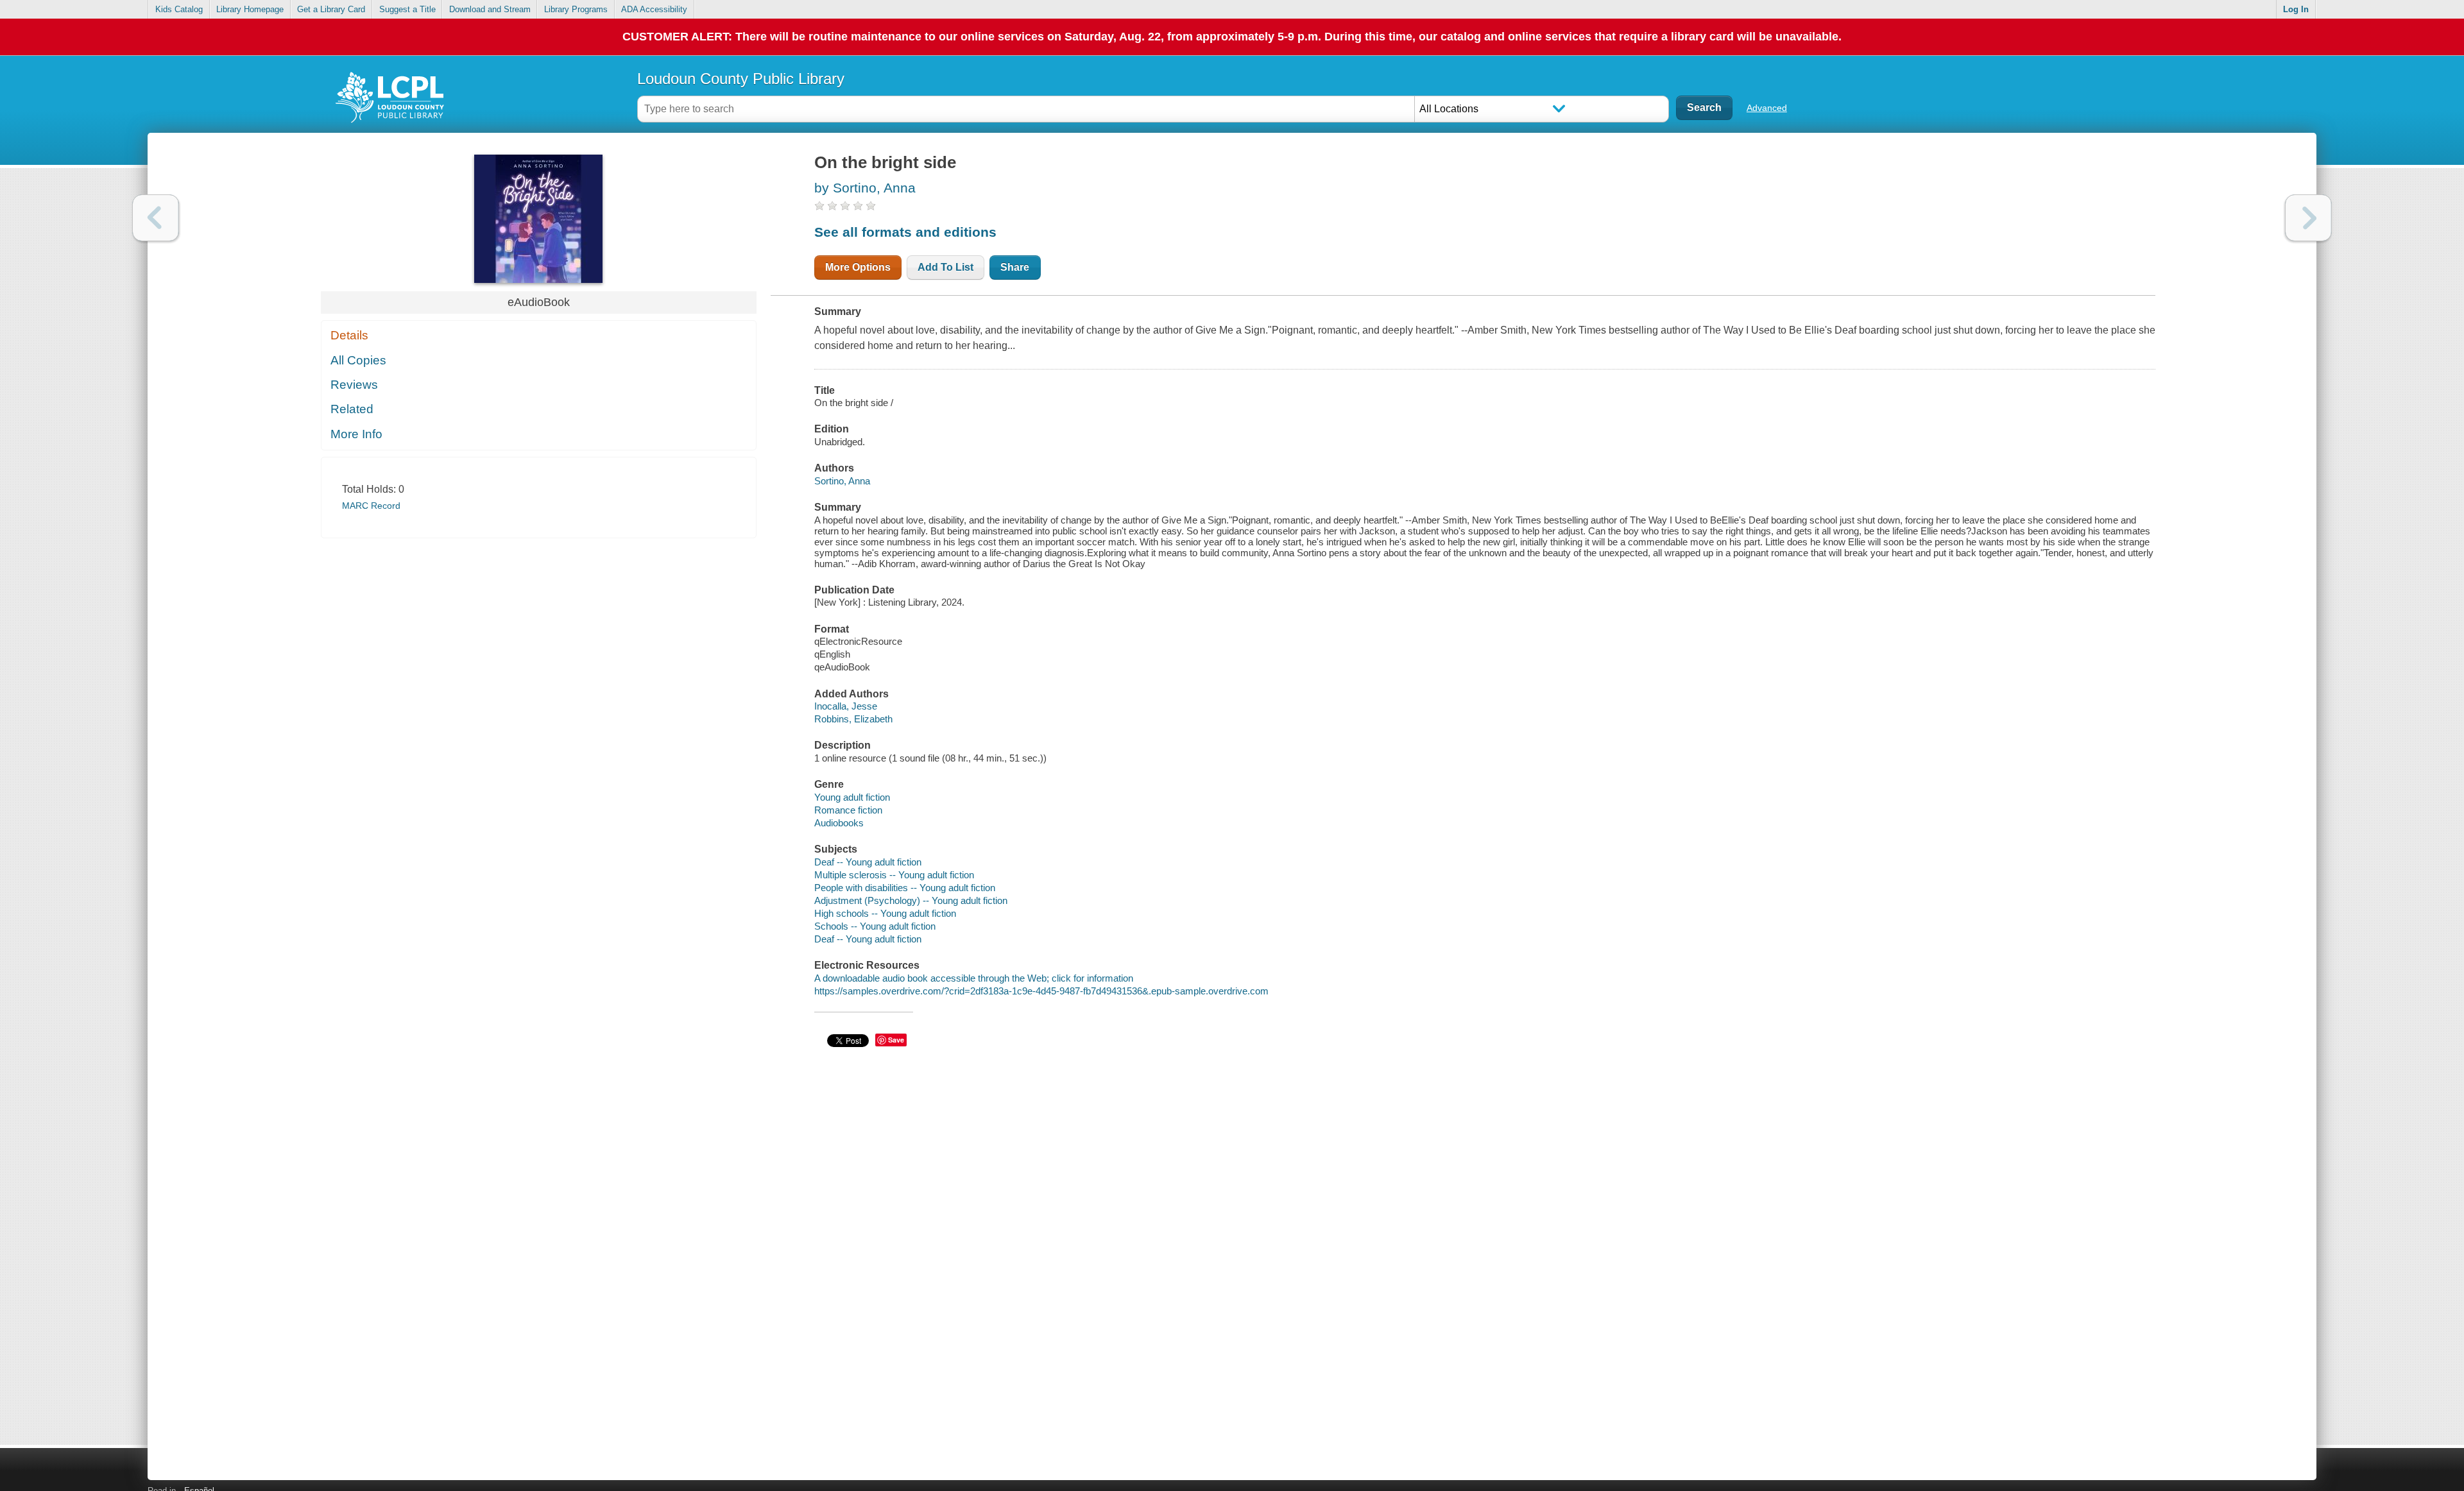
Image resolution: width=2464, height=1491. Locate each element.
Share (1015, 267)
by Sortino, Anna (865, 188)
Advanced (1767, 108)
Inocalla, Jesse (846, 706)
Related (352, 409)
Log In (2296, 9)
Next (2308, 218)
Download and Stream (490, 9)
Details (349, 335)
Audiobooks (839, 823)
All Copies (358, 360)
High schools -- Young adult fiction (885, 913)
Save (896, 1040)
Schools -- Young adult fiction (875, 926)
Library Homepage (250, 9)
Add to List (945, 267)
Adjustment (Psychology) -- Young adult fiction (911, 900)
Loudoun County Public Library (741, 79)
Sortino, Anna (842, 481)
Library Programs (576, 9)
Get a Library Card (331, 9)
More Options (858, 267)
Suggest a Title (407, 9)
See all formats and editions (905, 232)
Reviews (354, 385)
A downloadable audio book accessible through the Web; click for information (974, 978)
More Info (356, 434)
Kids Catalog (179, 9)
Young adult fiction (852, 797)
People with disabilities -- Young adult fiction (905, 888)
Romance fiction (848, 810)
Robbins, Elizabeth (853, 719)
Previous (156, 218)
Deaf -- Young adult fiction (868, 862)
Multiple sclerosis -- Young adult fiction (894, 875)
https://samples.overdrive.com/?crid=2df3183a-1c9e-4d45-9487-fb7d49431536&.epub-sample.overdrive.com (1041, 991)
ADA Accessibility (654, 9)
